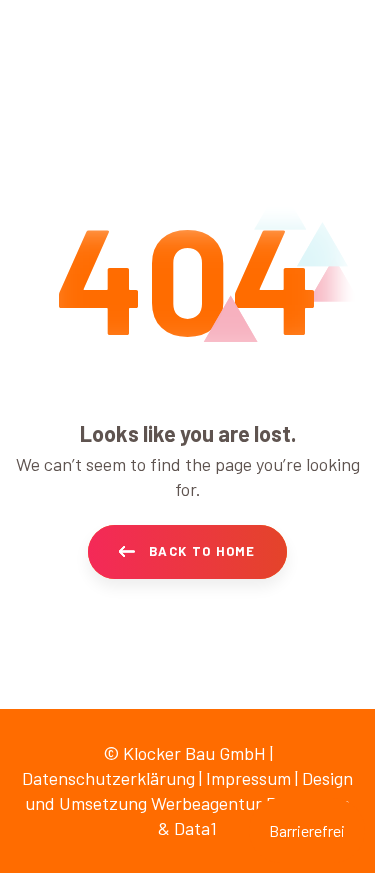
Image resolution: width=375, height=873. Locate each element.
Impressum (248, 778)
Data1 (195, 828)
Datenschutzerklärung (108, 778)
